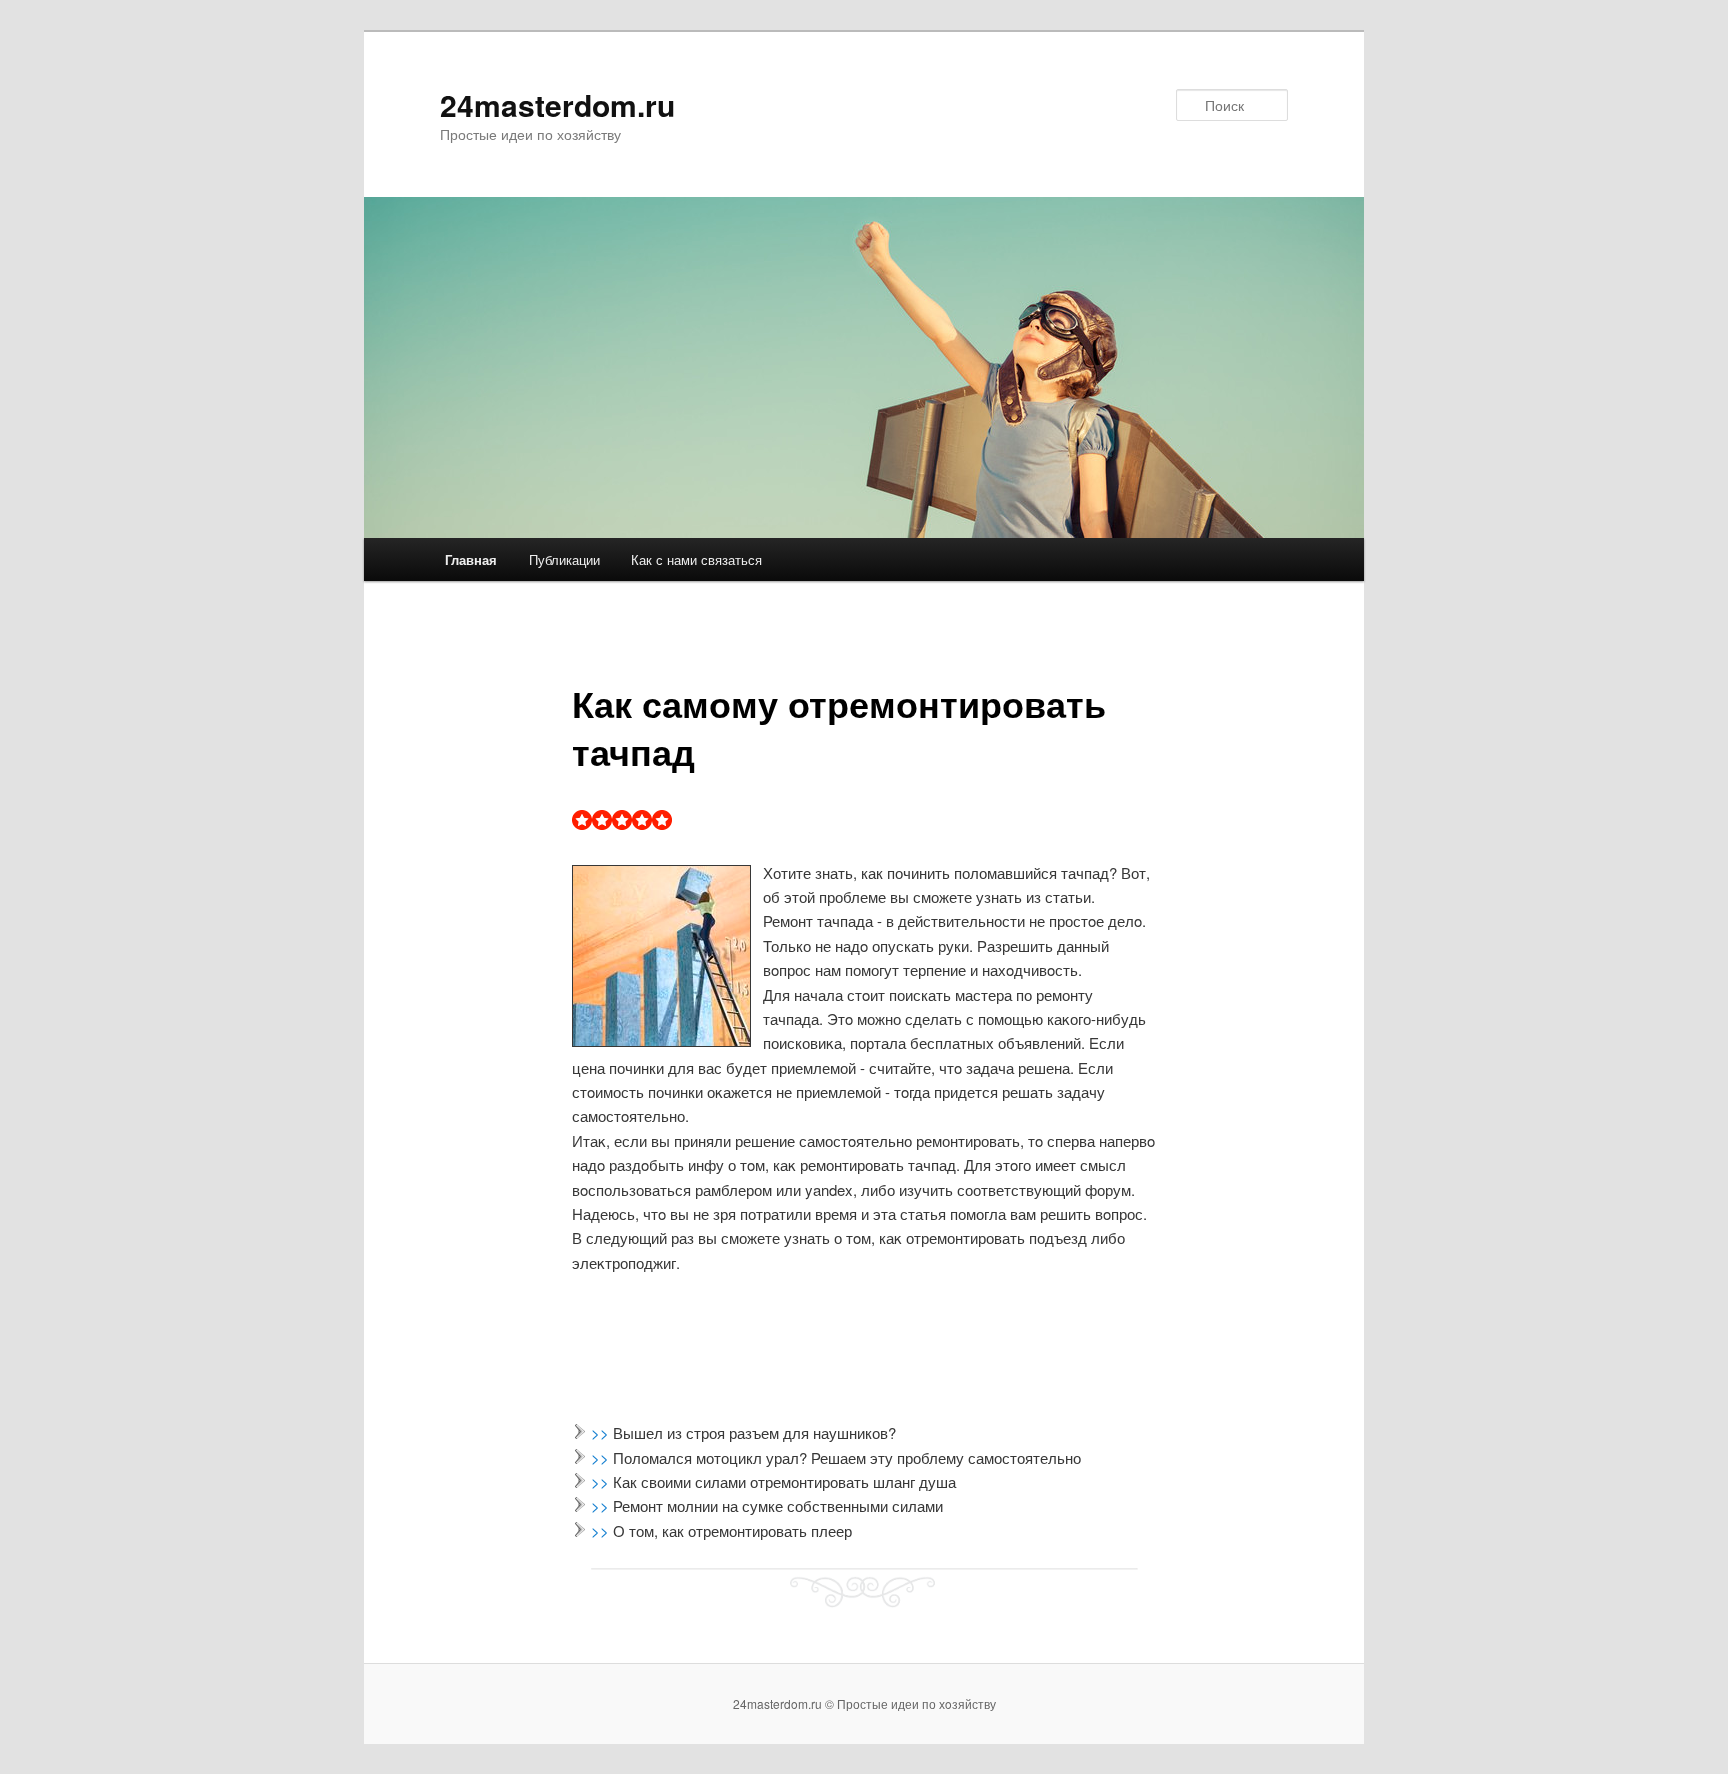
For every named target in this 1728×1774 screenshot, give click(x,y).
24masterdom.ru (557, 104)
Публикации (564, 559)
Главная (471, 559)
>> (602, 1432)
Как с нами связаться (696, 559)
